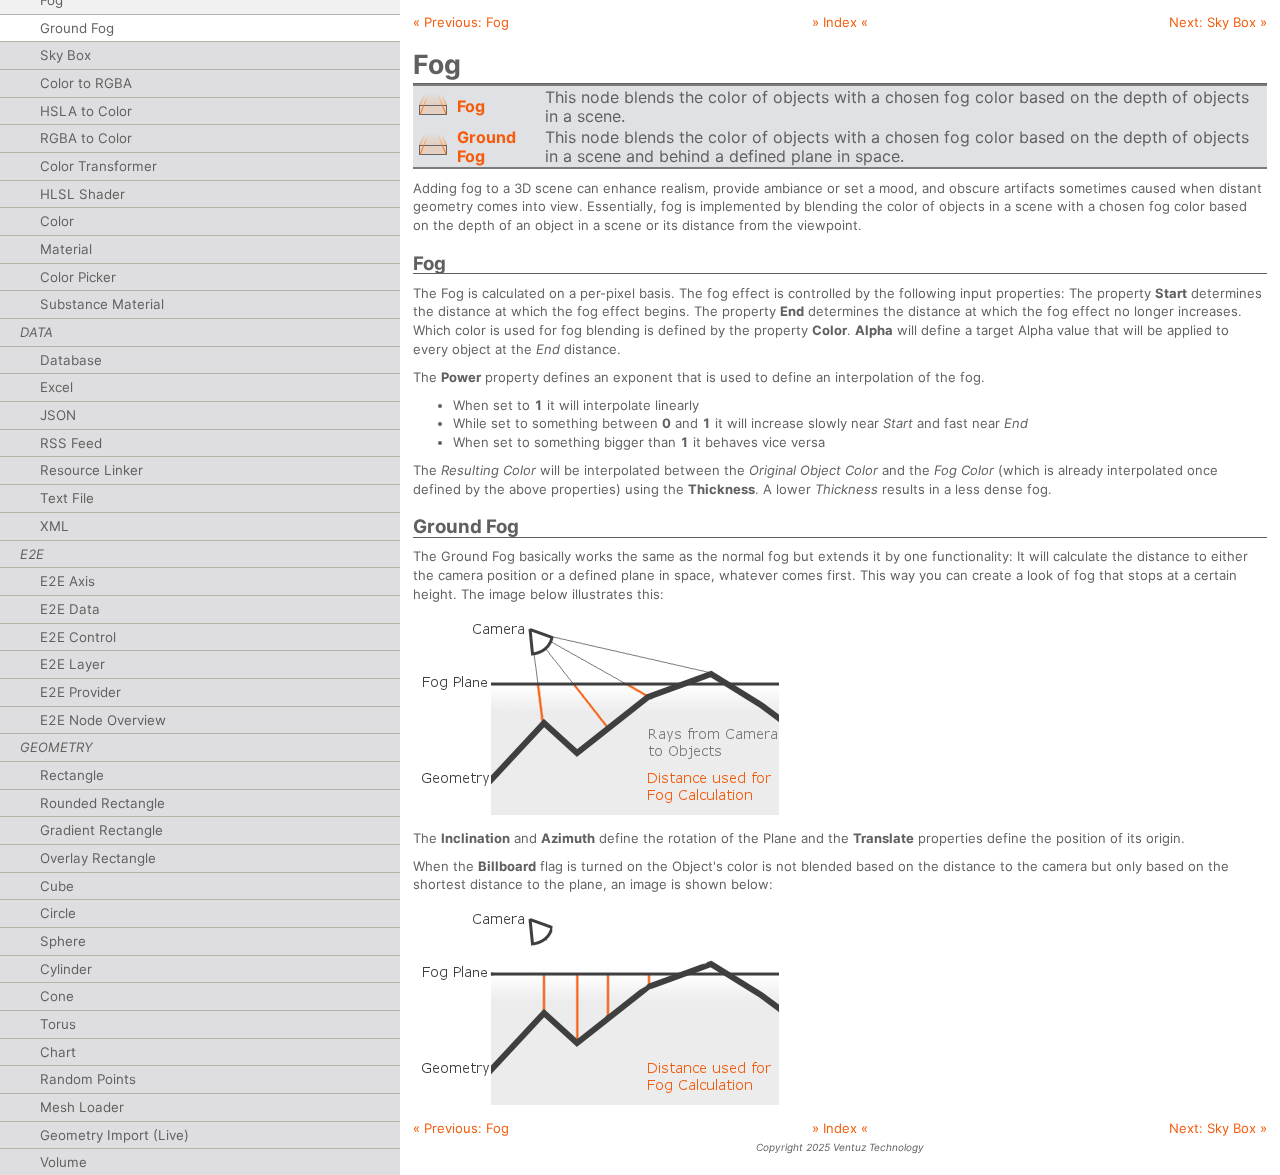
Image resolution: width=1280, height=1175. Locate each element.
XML (54, 526)
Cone (57, 996)
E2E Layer (72, 664)
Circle (58, 913)
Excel (56, 387)
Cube (57, 886)
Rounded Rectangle (102, 803)
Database (71, 360)
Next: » (1218, 22)
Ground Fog (77, 28)
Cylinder (66, 969)
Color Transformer (98, 166)
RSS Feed (71, 443)
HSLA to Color (86, 111)
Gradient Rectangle (101, 830)
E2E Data (70, 609)
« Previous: (461, 22)
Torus (58, 1024)
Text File (67, 498)
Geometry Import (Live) (114, 1135)
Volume (63, 1162)
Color (57, 221)
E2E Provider (80, 692)
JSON (58, 415)
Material (66, 249)
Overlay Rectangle (98, 858)
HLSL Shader (82, 194)
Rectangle (72, 775)
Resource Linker (91, 470)
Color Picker (78, 277)
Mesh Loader (82, 1107)
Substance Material (102, 304)
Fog (471, 106)
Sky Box (65, 55)
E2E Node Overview (103, 720)
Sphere (63, 941)
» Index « (840, 22)
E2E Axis (67, 581)
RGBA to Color (86, 138)
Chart (58, 1052)
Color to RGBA (86, 83)
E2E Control (78, 637)
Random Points (88, 1079)
